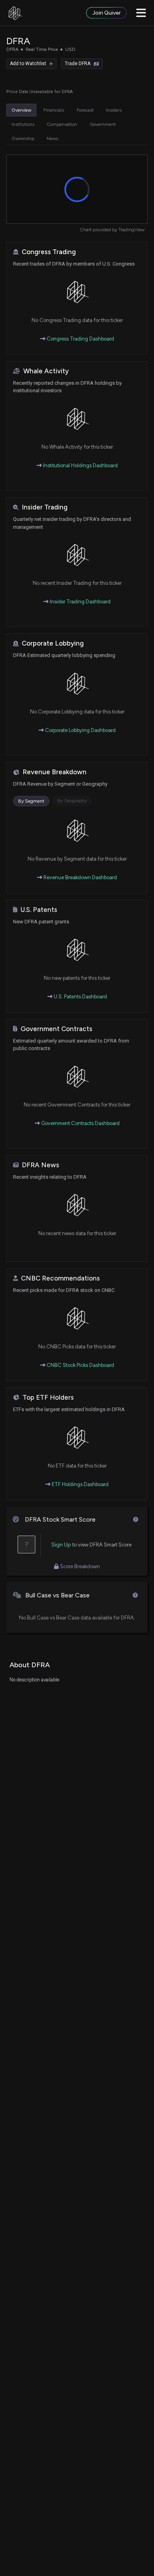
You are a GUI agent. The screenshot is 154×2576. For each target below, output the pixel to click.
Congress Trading (49, 252)
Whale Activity (46, 371)
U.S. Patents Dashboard (80, 997)
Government (103, 124)
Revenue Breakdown (54, 772)
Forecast (85, 110)
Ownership (23, 139)
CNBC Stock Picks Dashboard (80, 1365)
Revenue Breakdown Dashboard (80, 877)
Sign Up (61, 1545)
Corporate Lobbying (53, 643)
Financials (54, 110)
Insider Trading (45, 507)
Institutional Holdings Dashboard (80, 465)
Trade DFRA (78, 64)
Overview (21, 110)
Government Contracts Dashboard (80, 1123)
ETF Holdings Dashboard (80, 1484)
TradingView (131, 230)
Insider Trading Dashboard (80, 602)
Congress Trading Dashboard (80, 339)
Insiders (114, 110)
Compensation (62, 124)
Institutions (23, 124)
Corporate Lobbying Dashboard (80, 730)
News (52, 139)
